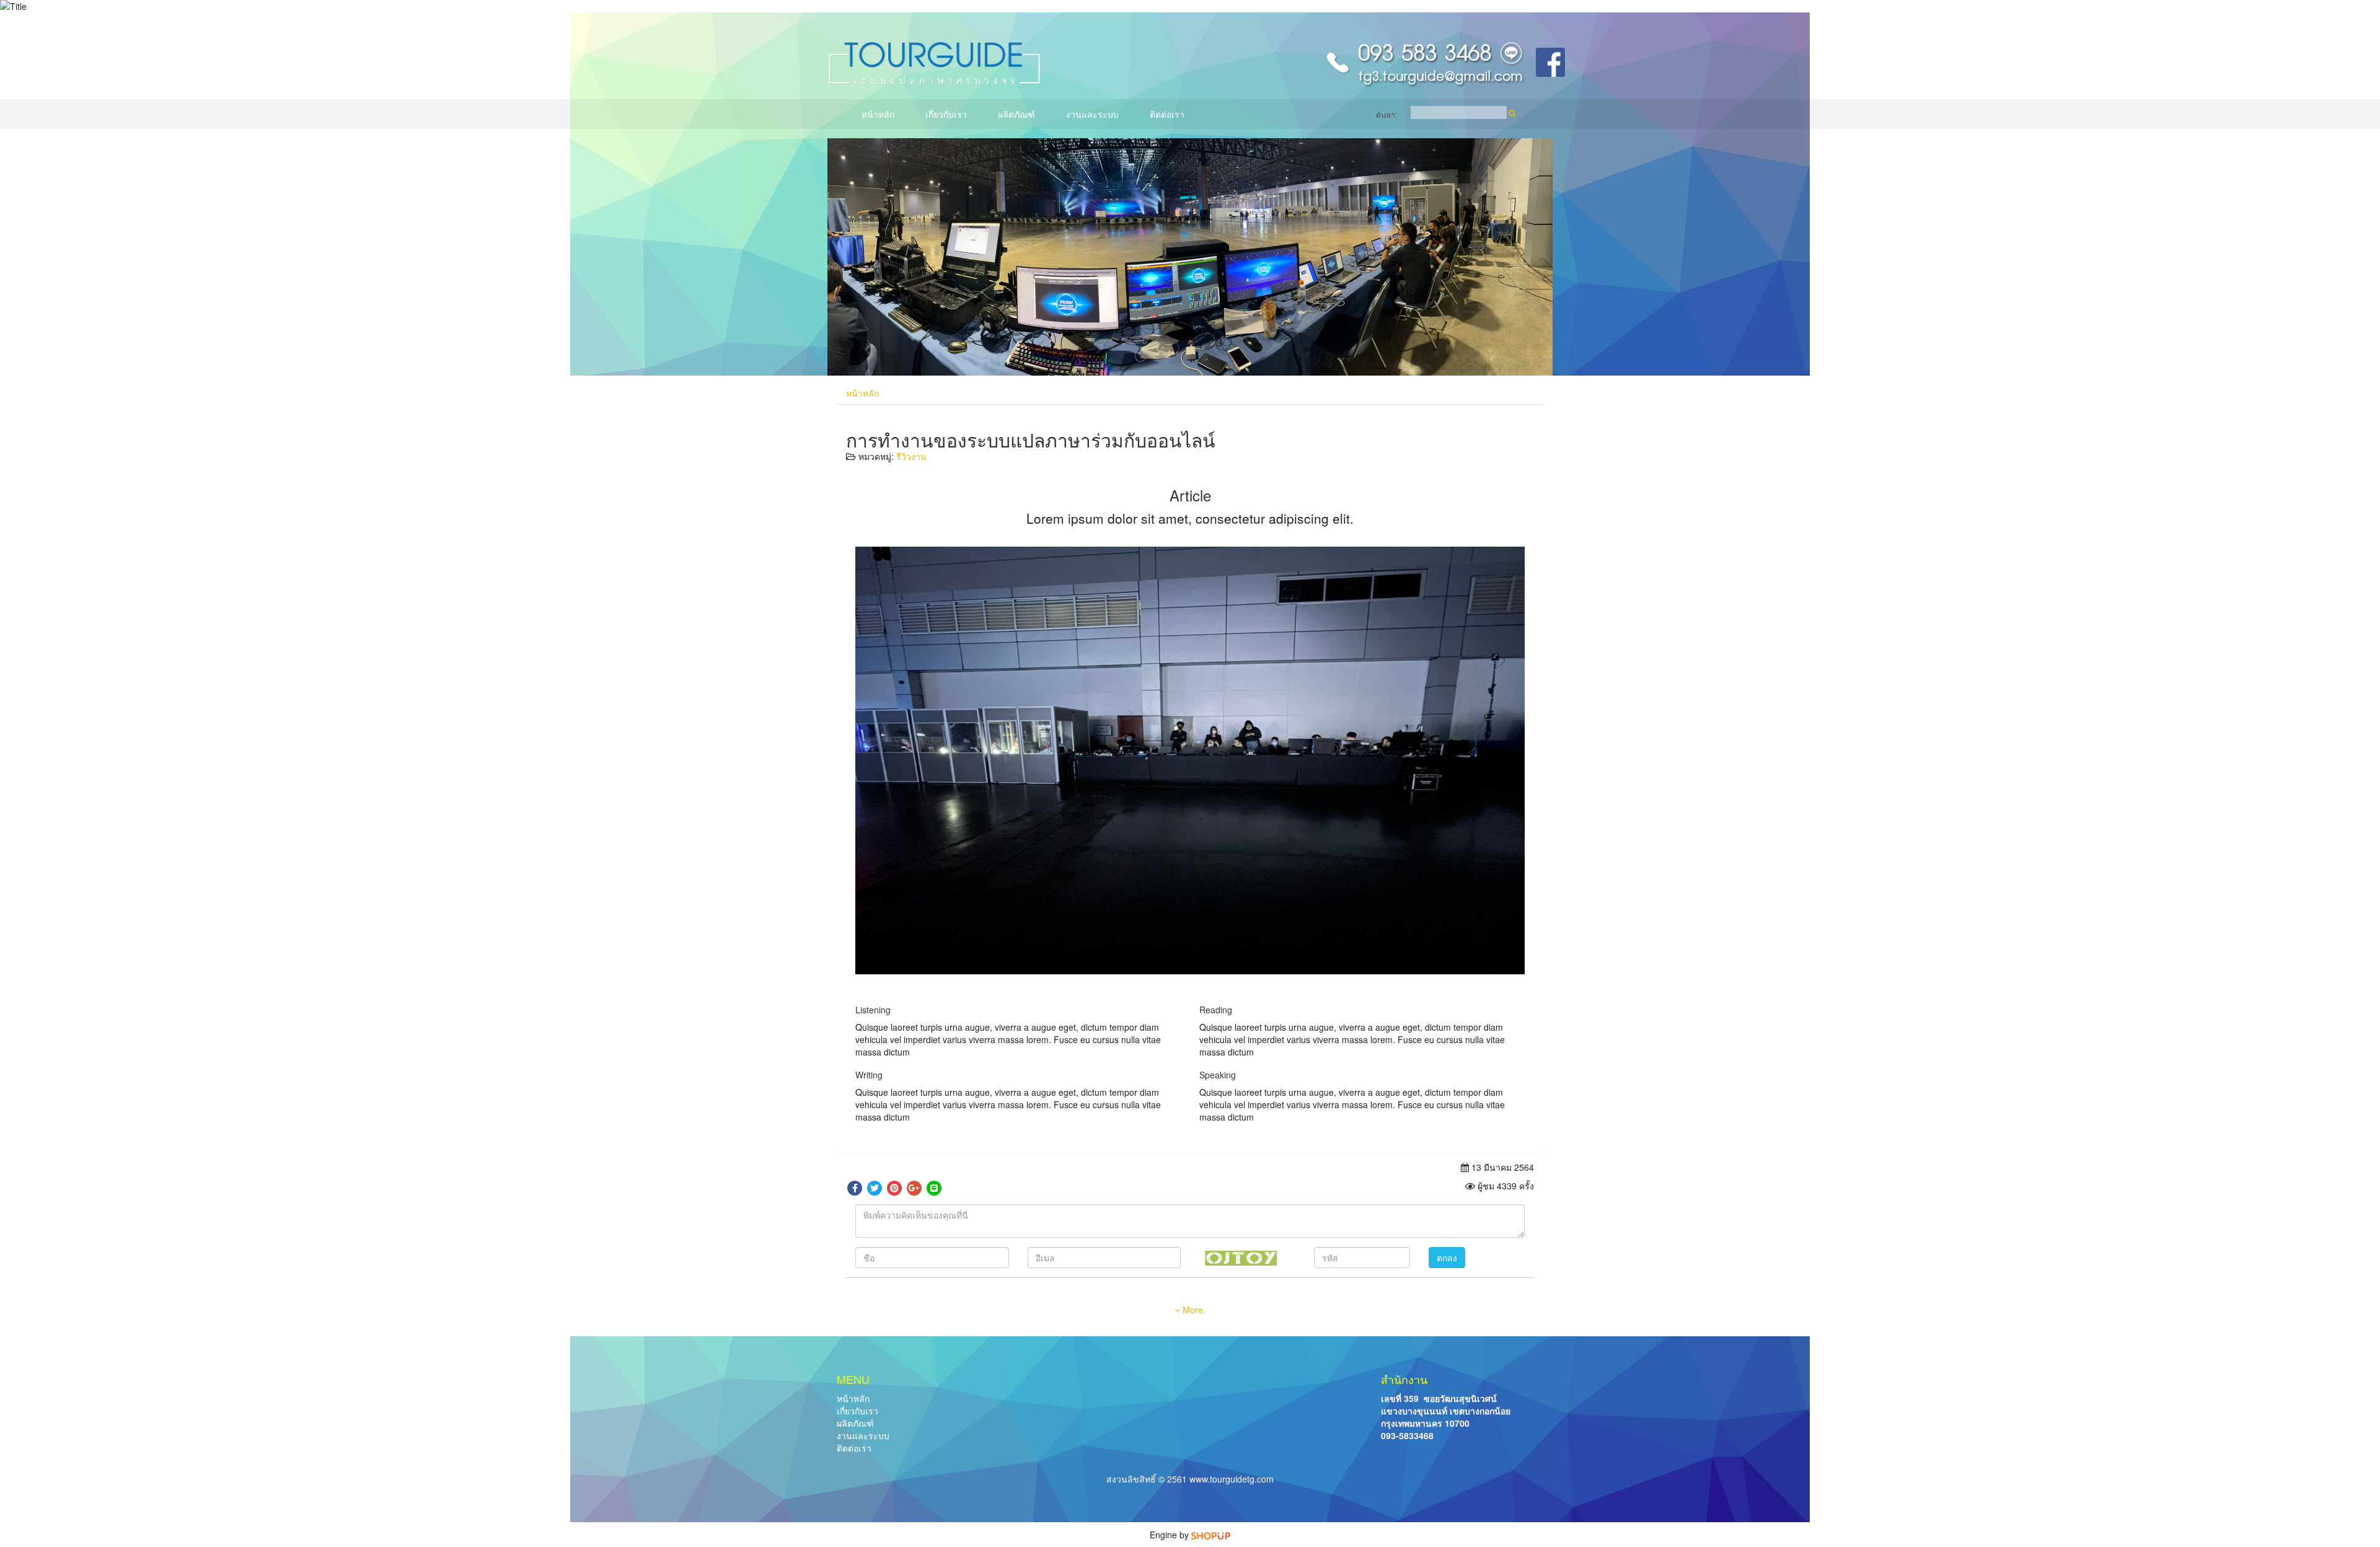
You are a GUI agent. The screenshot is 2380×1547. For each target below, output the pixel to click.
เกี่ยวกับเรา (946, 114)
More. (1193, 1310)
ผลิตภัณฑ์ (1016, 114)
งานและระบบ (1092, 114)
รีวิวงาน (911, 456)
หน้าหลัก (878, 114)
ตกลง (1447, 1258)
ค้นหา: (1386, 114)
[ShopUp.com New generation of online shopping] (1211, 1535)
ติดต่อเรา (1167, 114)
